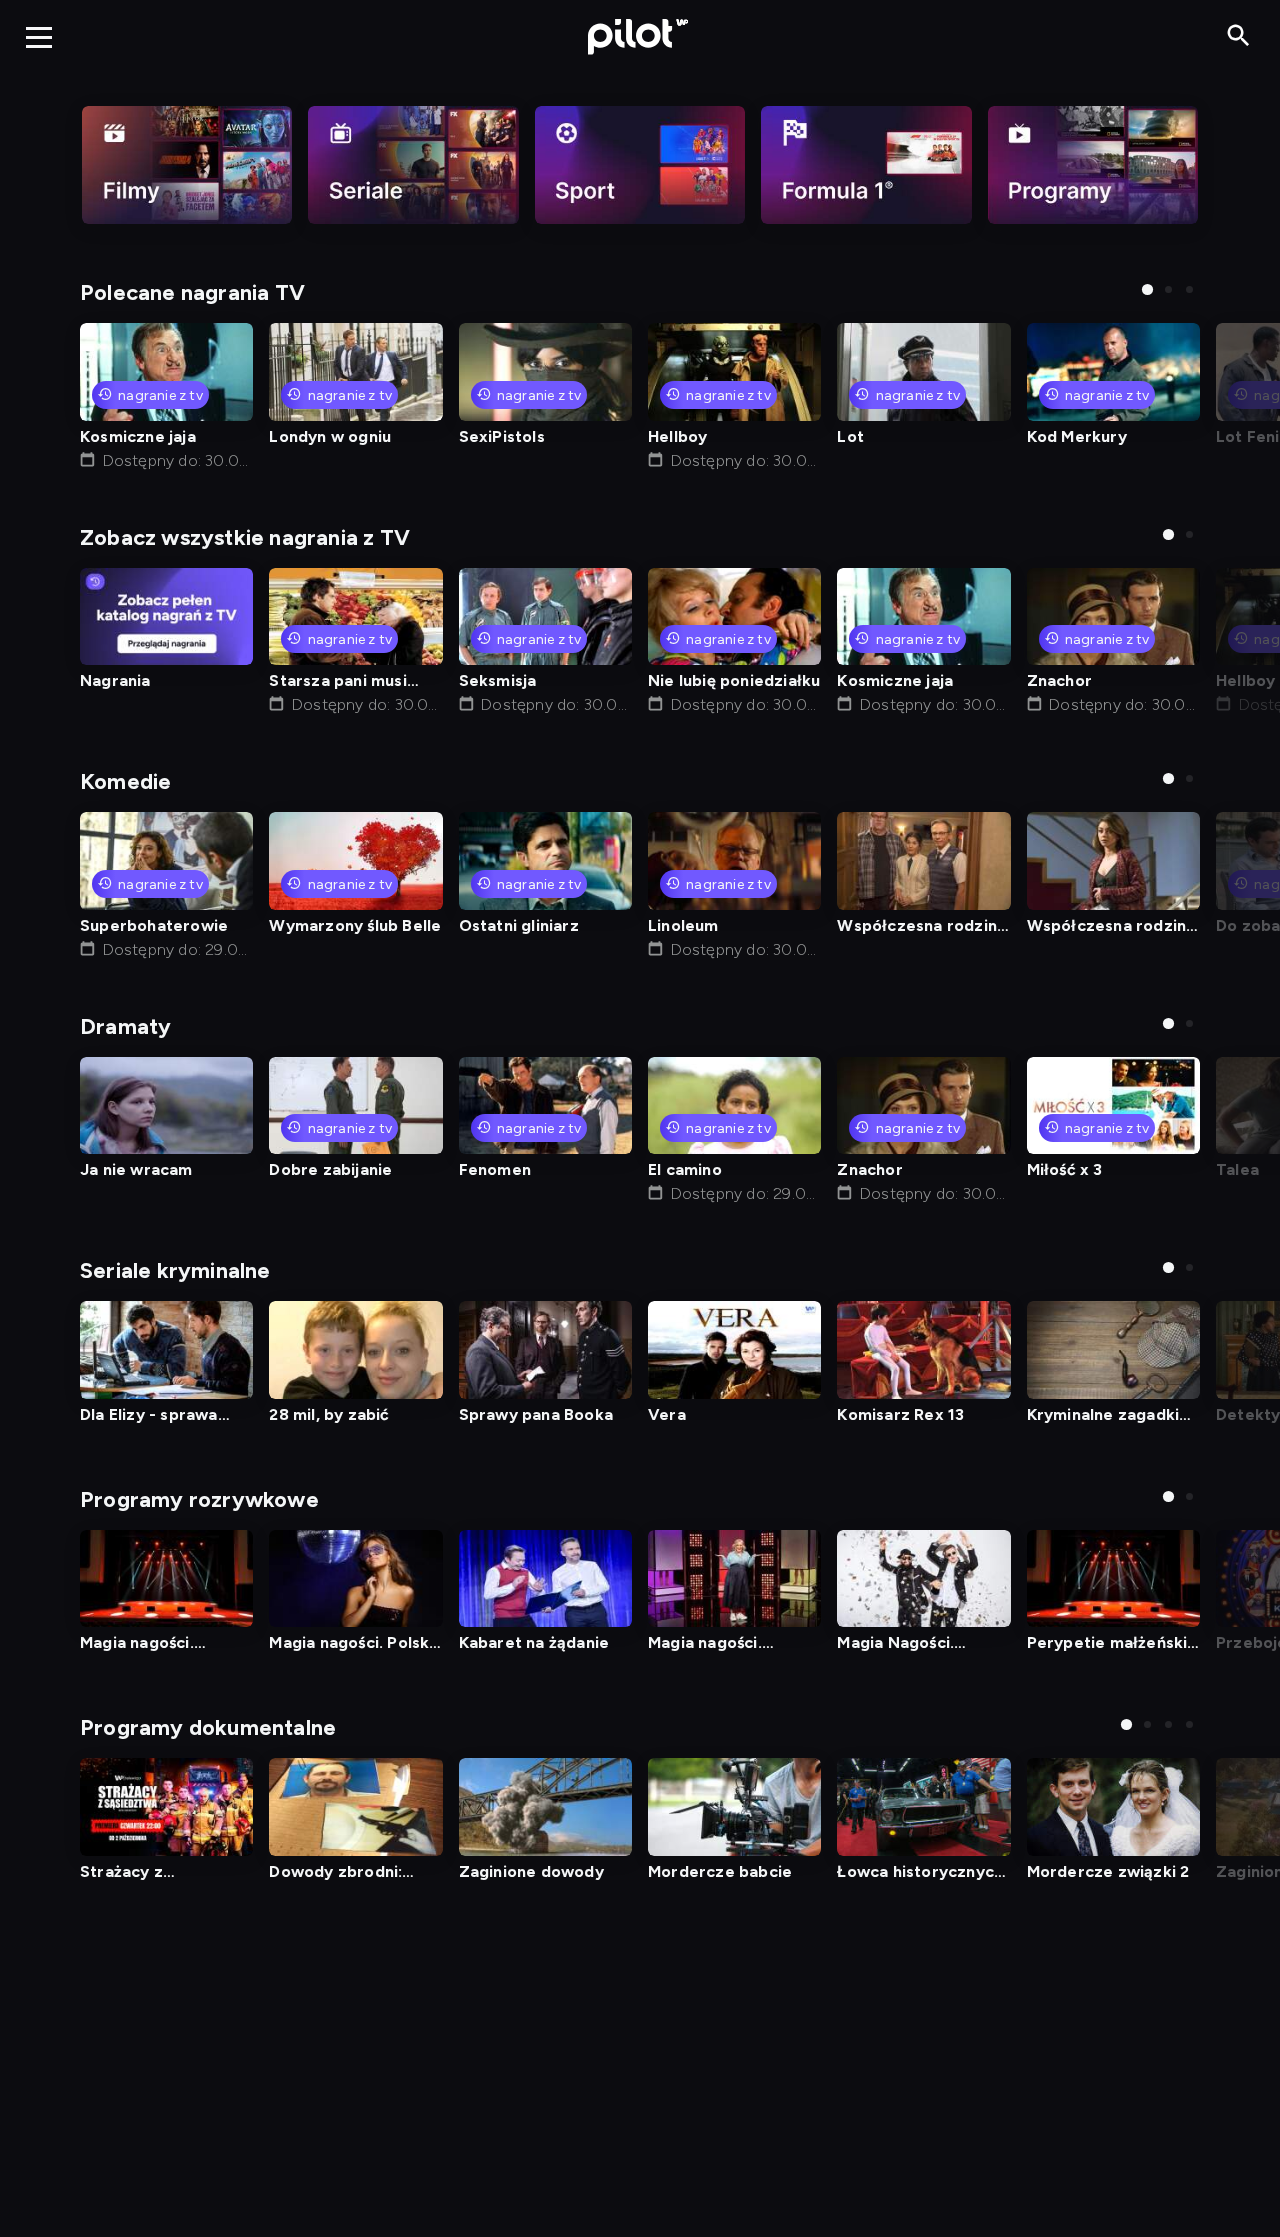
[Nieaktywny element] (187, 165)
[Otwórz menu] (39, 37)
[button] (1147, 289)
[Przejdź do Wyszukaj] (1238, 36)
